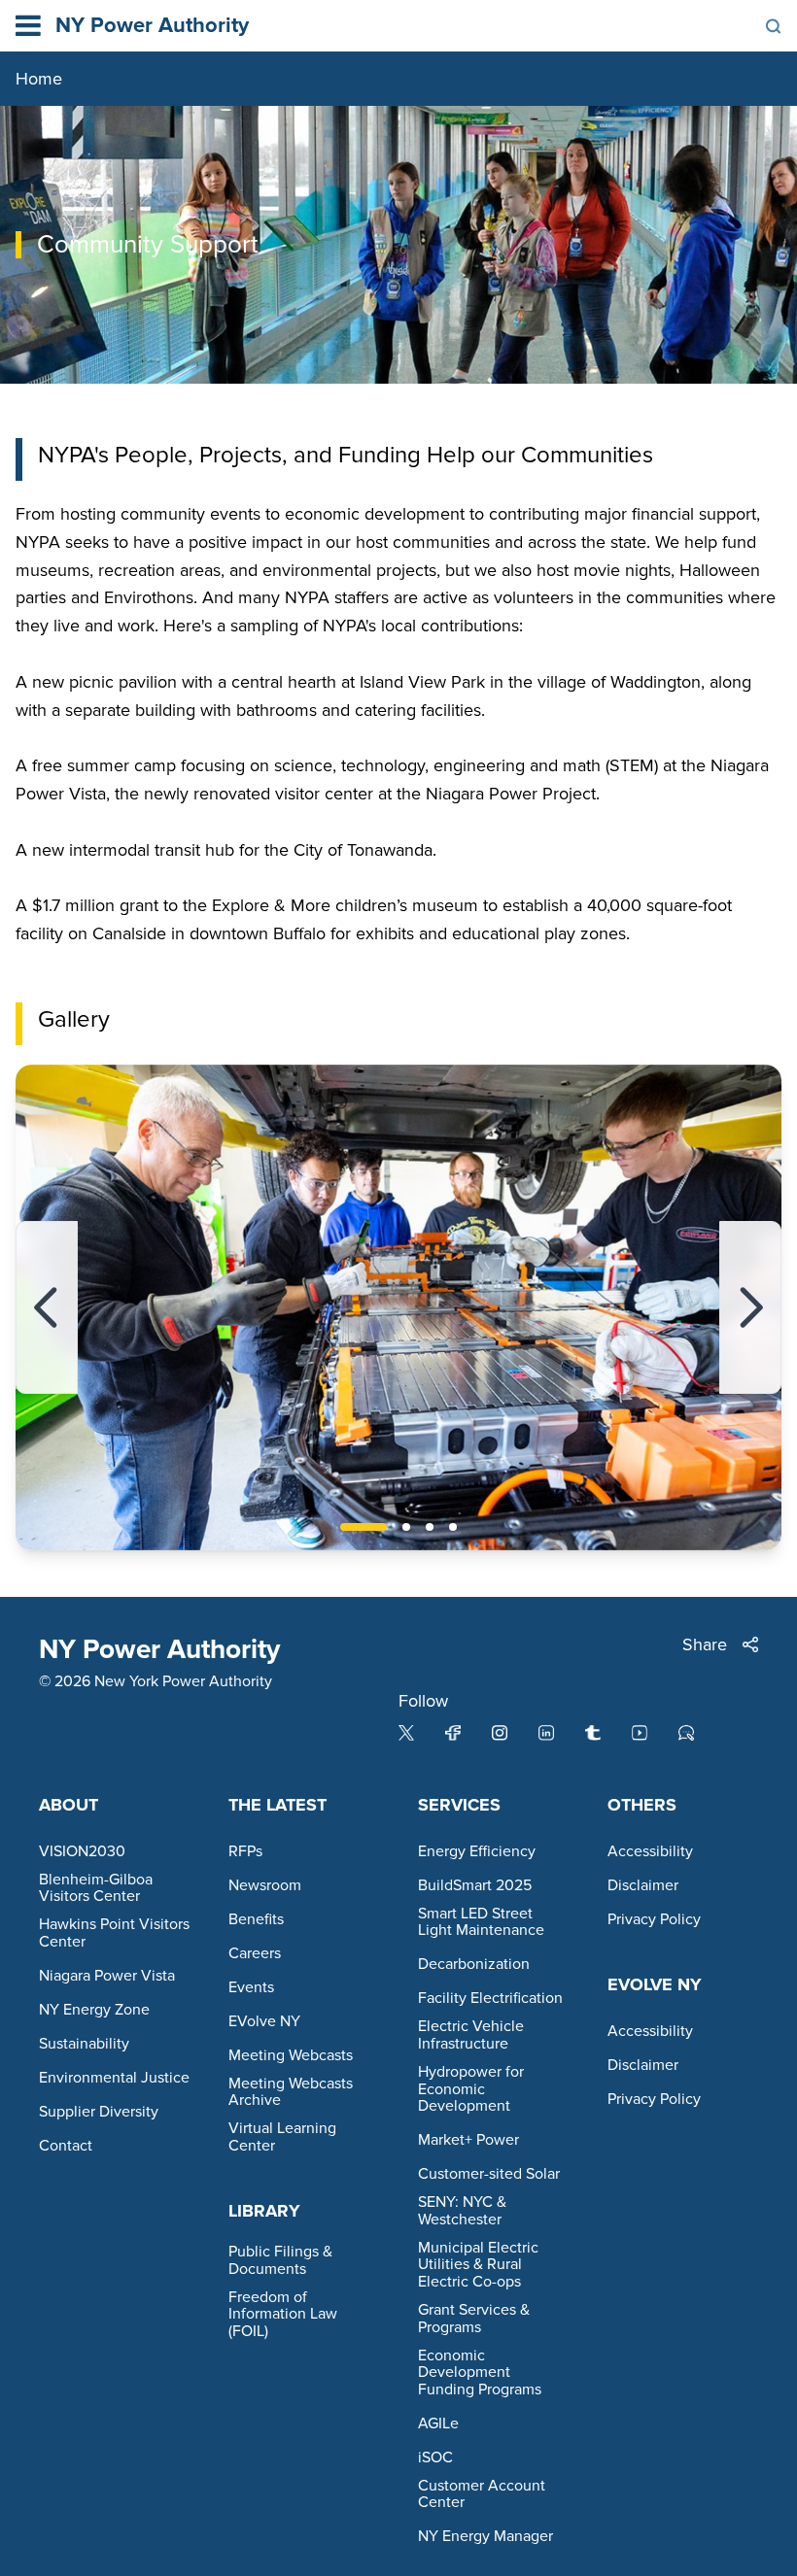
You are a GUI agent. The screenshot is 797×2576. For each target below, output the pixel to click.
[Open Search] (774, 26)
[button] (47, 1307)
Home (39, 79)
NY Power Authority (152, 26)
